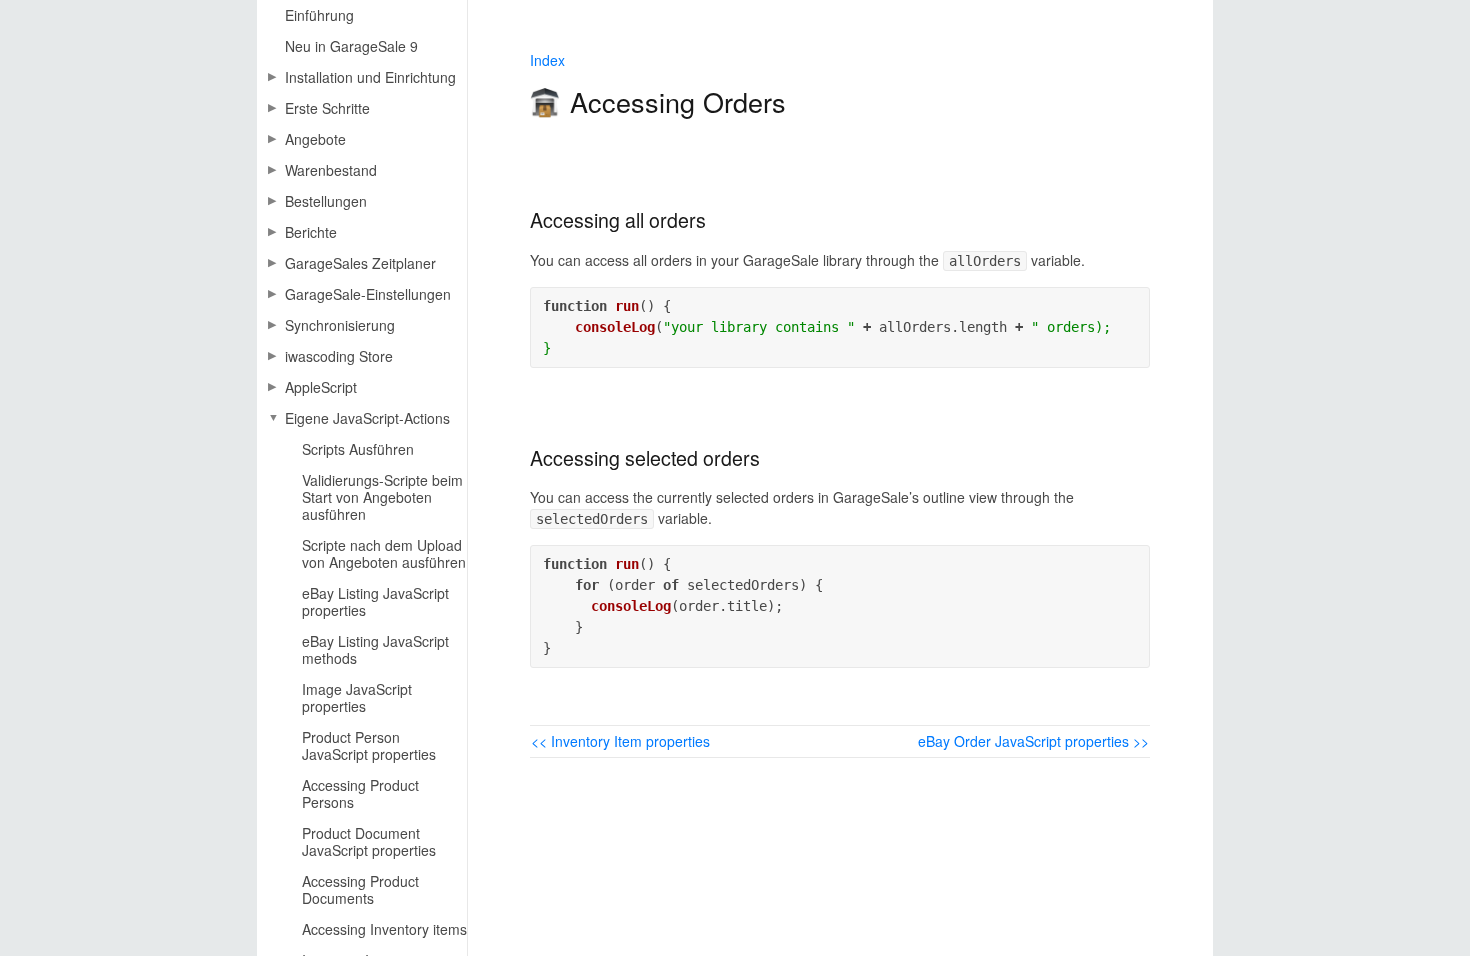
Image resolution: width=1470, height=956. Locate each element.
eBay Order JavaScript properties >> (1033, 741)
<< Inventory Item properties (620, 741)
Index (547, 60)
